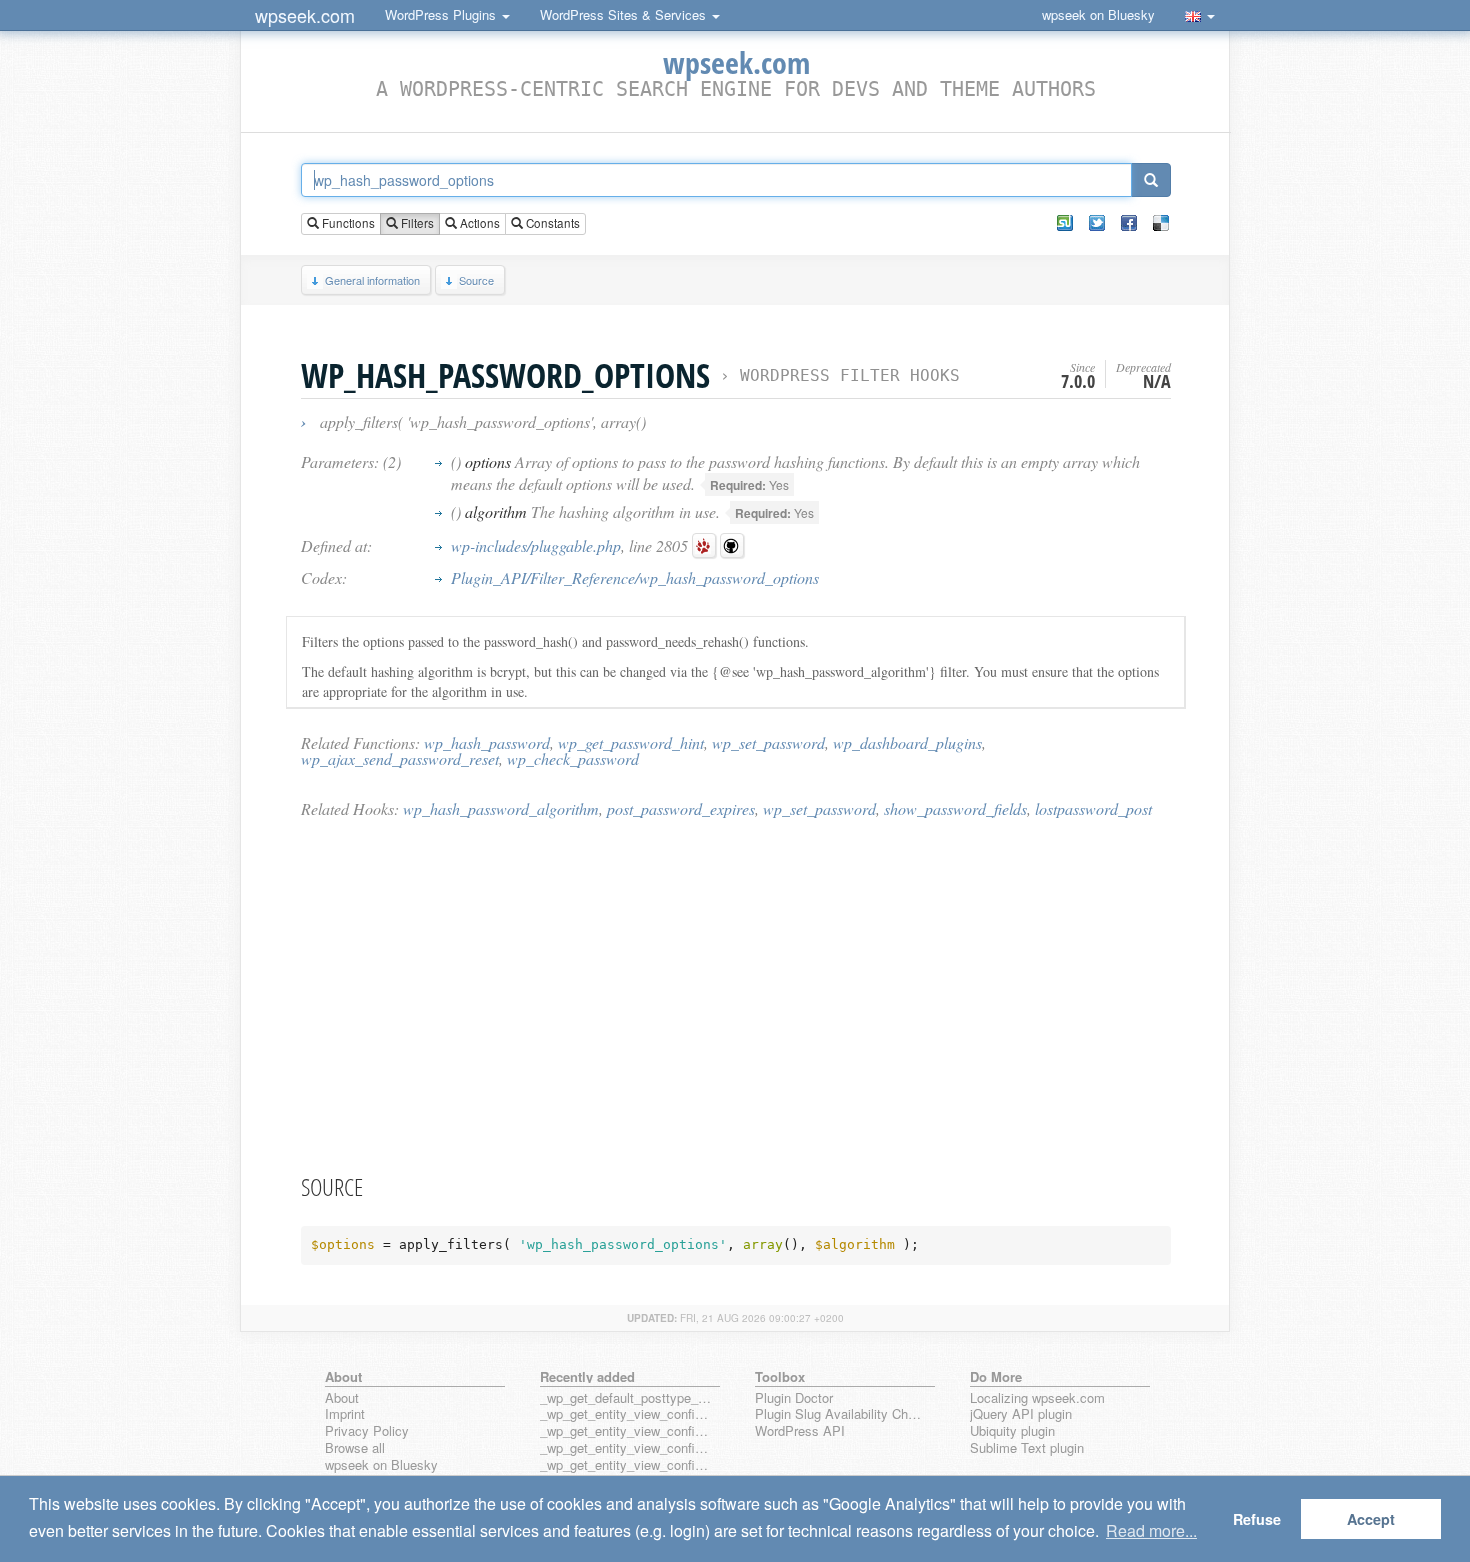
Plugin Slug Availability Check (841, 1414)
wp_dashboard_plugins (907, 742)
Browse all (355, 1448)
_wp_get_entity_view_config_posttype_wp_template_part (626, 1465)
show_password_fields (955, 808)
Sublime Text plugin (1027, 1448)
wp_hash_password (487, 742)
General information (372, 280)
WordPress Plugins (442, 14)
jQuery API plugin (1021, 1414)
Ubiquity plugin (1012, 1431)
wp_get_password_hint (631, 742)
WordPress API (800, 1431)
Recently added (587, 1376)
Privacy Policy (367, 1431)
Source (476, 280)
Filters (416, 223)
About (342, 1398)
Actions (478, 223)
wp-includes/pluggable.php (536, 545)
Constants (551, 223)
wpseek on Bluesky (1098, 14)
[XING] (1065, 223)
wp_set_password (768, 742)
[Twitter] (1097, 223)
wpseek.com (305, 15)
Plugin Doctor (794, 1398)
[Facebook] (1129, 223)
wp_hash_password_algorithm (501, 808)
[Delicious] (1161, 223)
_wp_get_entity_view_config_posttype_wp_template (626, 1448)
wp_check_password (573, 758)
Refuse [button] (1257, 1519)
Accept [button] (1371, 1519)
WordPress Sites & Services (625, 14)
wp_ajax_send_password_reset (400, 758)
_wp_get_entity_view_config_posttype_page (626, 1414)
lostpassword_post (1093, 808)
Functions (347, 223)
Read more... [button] (1151, 1530)
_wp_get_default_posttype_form (626, 1398)
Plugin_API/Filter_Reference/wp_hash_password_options (635, 577)
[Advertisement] (736, 995)
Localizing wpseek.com (1037, 1398)
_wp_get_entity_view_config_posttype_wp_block (626, 1431)
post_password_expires (681, 808)
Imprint (345, 1414)
